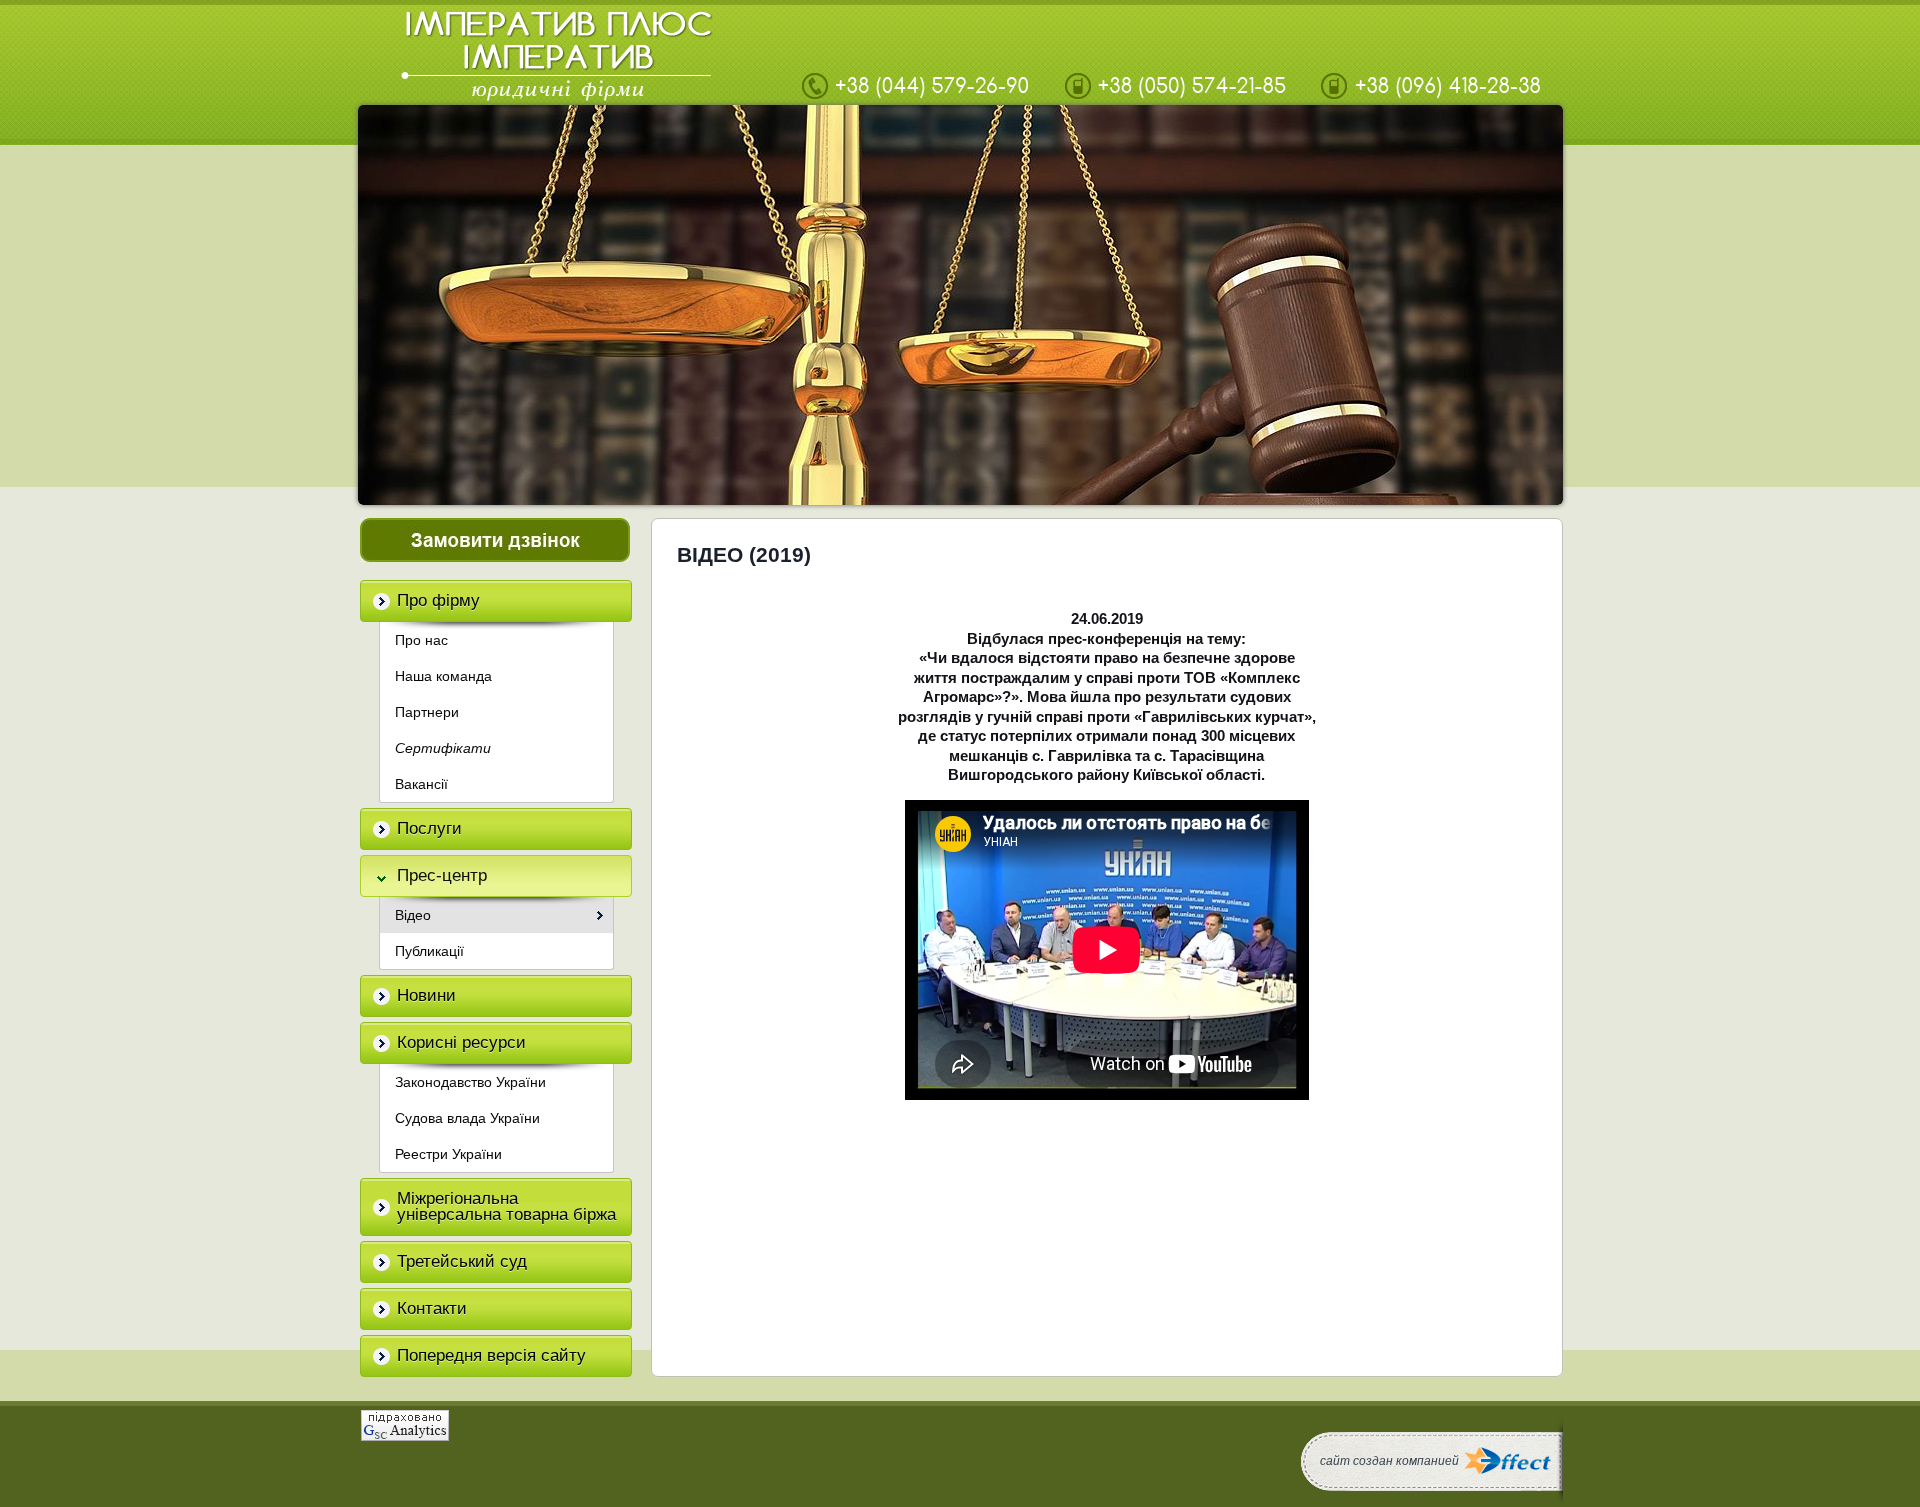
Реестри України (448, 1154)
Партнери (427, 712)
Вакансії (421, 784)
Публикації (429, 951)
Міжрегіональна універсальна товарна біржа (506, 1206)
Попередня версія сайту (491, 1355)
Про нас (421, 640)
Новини (426, 995)
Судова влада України (467, 1118)
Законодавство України (470, 1082)
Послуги (429, 828)
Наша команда (443, 676)
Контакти (432, 1308)
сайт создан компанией (1389, 1461)
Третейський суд (462, 1261)
